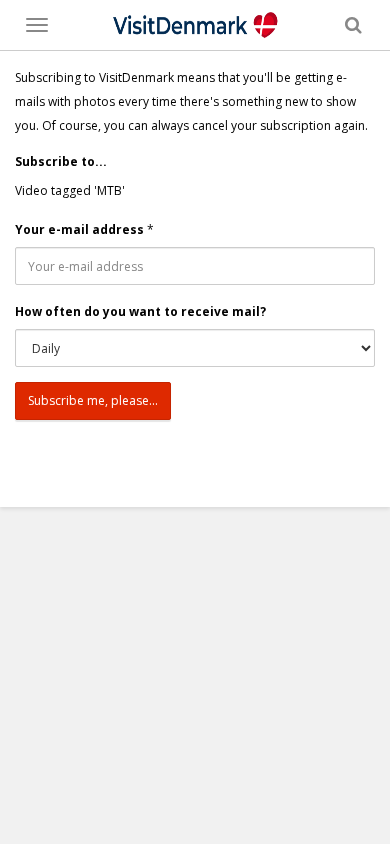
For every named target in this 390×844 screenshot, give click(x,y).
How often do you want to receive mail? (140, 311)
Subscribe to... (61, 161)
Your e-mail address (79, 229)
